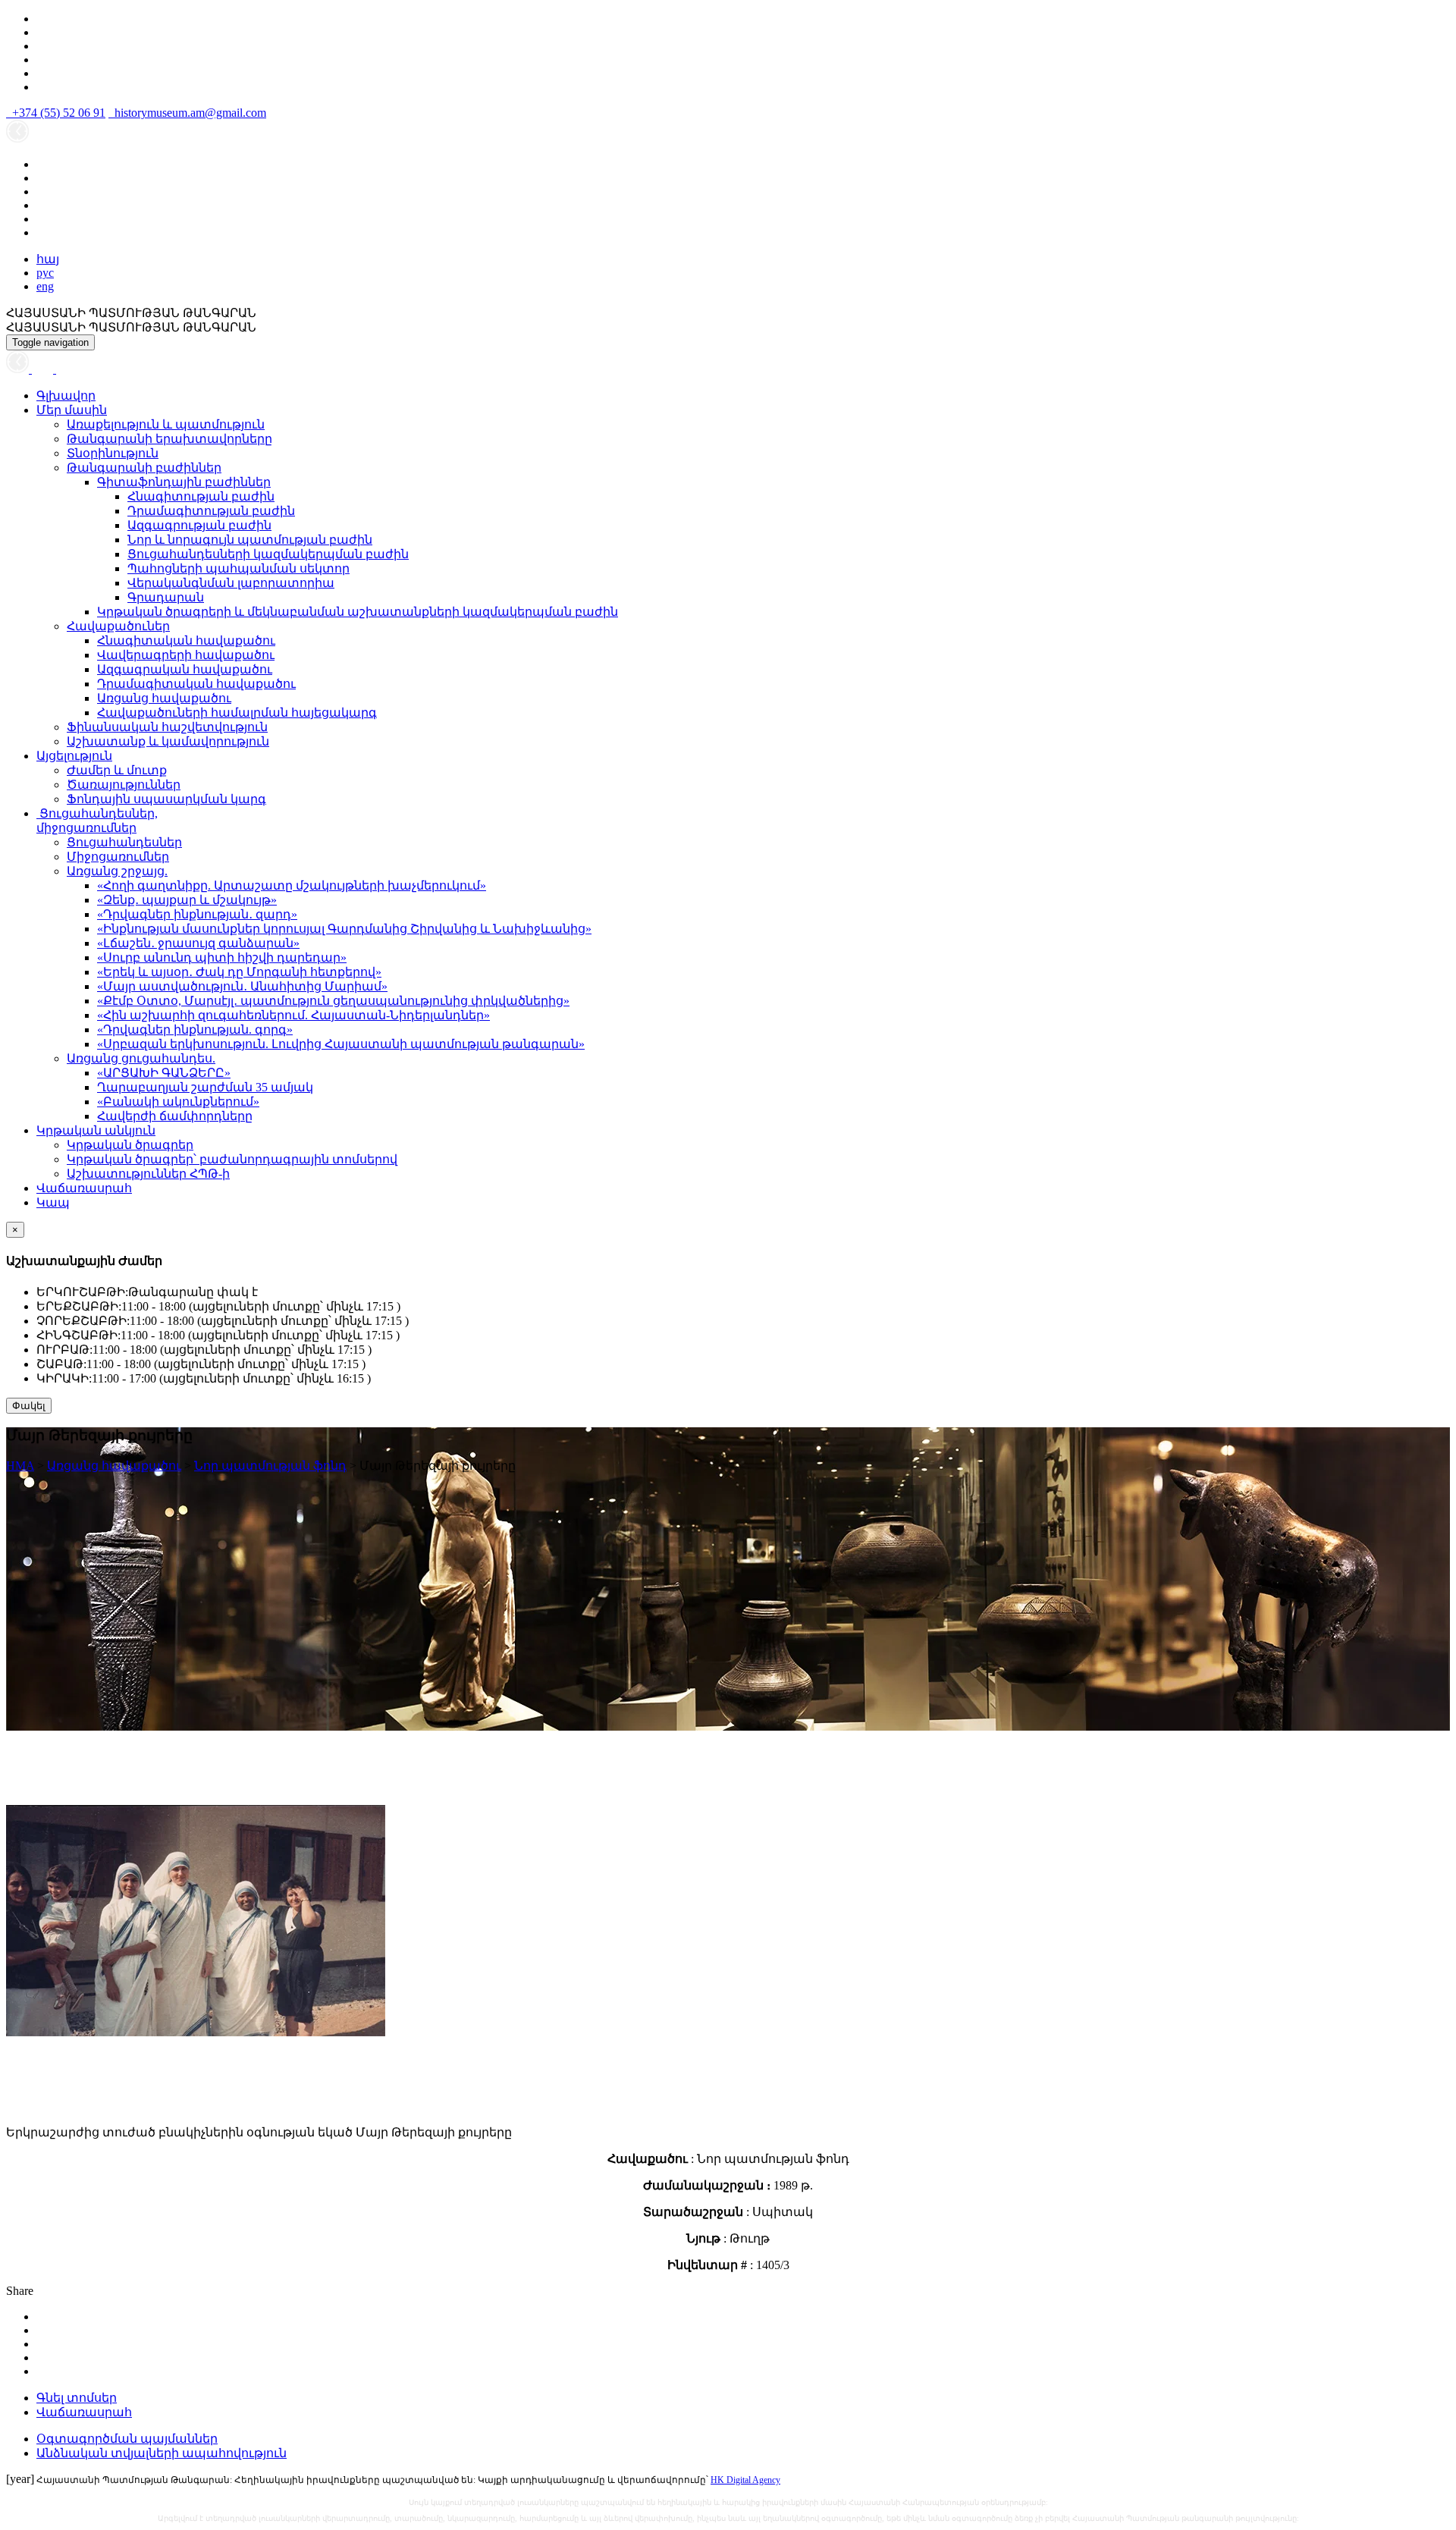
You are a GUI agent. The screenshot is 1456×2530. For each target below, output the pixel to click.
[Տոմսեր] (64, 369)
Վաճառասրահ (84, 1188)
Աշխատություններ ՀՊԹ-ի (148, 1174)
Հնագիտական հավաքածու (186, 640)
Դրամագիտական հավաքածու (196, 684)
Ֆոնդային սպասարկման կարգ (166, 799)
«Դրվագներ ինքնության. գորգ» (195, 1030)
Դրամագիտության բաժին (211, 511)
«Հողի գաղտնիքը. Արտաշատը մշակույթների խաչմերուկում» (292, 885)
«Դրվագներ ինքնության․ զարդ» (197, 914)
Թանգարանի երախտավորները (169, 439)
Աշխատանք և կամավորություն (168, 741)
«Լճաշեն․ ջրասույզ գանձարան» (198, 943)
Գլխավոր (66, 396)
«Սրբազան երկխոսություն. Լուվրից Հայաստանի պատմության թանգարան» (341, 1044)
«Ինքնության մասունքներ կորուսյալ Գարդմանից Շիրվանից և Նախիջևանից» (344, 929)
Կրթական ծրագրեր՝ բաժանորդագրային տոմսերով (232, 1159)
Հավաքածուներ (118, 626)
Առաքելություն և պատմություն (166, 424)
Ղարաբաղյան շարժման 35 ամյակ (205, 1087)
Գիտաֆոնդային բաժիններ (184, 482)
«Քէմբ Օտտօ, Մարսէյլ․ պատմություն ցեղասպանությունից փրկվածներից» (333, 1001)
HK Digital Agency (745, 2480)
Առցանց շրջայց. (117, 871)
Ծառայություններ (124, 785)
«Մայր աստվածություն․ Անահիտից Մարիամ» (242, 986)
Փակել (29, 1406)
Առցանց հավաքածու (164, 698)
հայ (48, 259)
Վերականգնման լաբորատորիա (231, 583)
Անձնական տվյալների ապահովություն (162, 2453)
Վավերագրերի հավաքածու (186, 655)
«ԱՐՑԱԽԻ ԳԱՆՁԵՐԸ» (164, 1073)
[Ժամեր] (19, 369)
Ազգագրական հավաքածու (185, 669)
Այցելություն (74, 756)
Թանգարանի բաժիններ (144, 468)
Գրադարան (166, 597)
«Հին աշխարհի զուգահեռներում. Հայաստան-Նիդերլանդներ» (293, 1015)
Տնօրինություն (113, 453)
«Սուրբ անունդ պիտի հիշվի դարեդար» (222, 957)
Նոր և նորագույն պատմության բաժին (250, 540)
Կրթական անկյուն (96, 1130)
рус (45, 273)
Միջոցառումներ (118, 857)
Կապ (53, 1202)
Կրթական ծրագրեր (130, 1145)
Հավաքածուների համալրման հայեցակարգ (237, 713)
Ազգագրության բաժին (199, 525)
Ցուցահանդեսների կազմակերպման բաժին (268, 554)
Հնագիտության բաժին (201, 496)
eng (45, 286)
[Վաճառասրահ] (44, 369)
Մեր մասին (72, 410)
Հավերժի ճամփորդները (175, 1116)
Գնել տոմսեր (77, 2398)
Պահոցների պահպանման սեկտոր (238, 568)
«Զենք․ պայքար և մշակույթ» (187, 900)
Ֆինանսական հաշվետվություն (167, 727)
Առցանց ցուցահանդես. (141, 1058)
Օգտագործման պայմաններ (127, 2439)
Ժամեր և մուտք (117, 770)
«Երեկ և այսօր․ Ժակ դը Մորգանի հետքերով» (239, 972)
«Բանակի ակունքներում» (178, 1102)
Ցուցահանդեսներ (124, 842)
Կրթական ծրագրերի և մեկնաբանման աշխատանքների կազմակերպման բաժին (358, 612)
